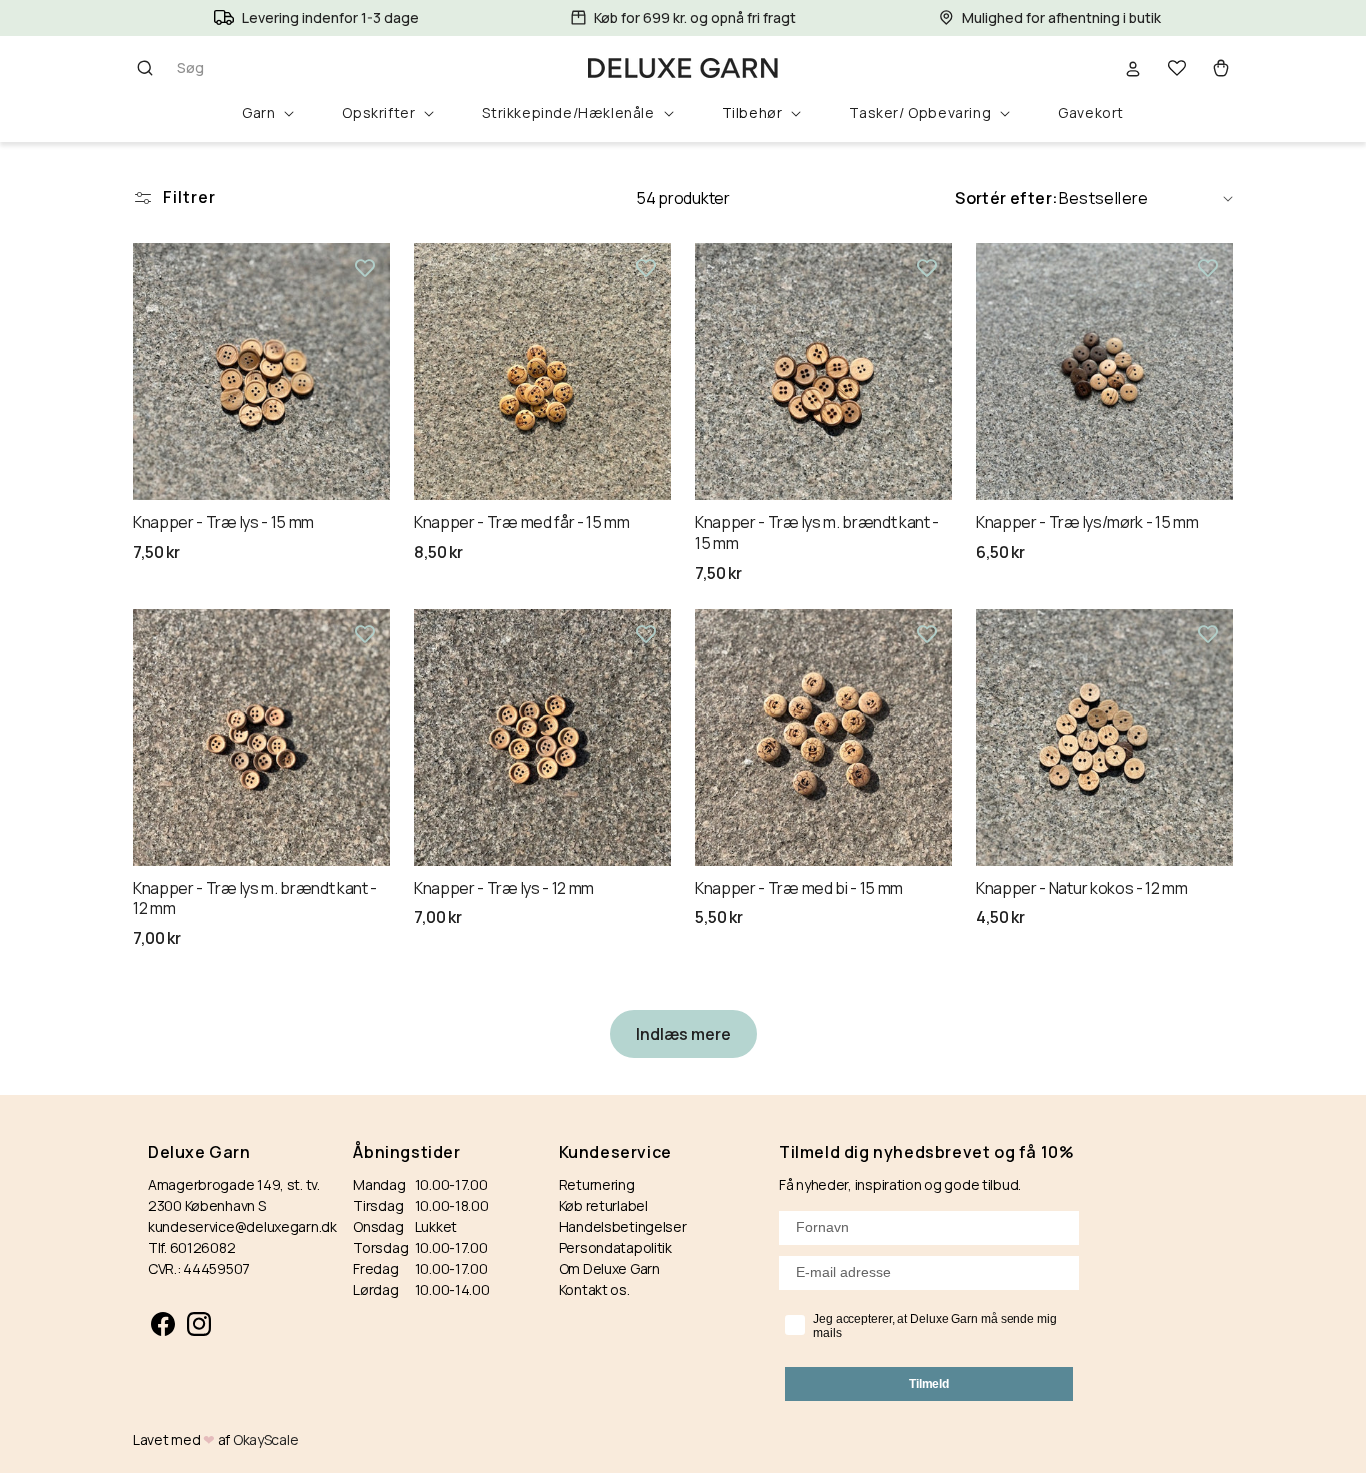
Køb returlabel (603, 1205)
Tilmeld (929, 1384)
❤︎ (209, 1439)
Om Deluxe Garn (609, 1268)
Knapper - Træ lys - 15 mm (223, 522)
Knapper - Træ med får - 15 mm (522, 522)
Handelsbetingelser (623, 1226)
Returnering (597, 1184)
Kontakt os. (594, 1289)
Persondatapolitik (615, 1247)
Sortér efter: (1006, 198)
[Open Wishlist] (1177, 68)
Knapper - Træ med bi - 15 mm (799, 888)
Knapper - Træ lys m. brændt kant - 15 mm (817, 533)
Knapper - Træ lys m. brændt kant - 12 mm (255, 899)
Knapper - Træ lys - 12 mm (504, 888)
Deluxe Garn (199, 1152)
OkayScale (265, 1439)
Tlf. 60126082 (191, 1247)
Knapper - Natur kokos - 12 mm (1082, 888)
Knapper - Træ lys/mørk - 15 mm (1087, 522)
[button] (173, 68)
